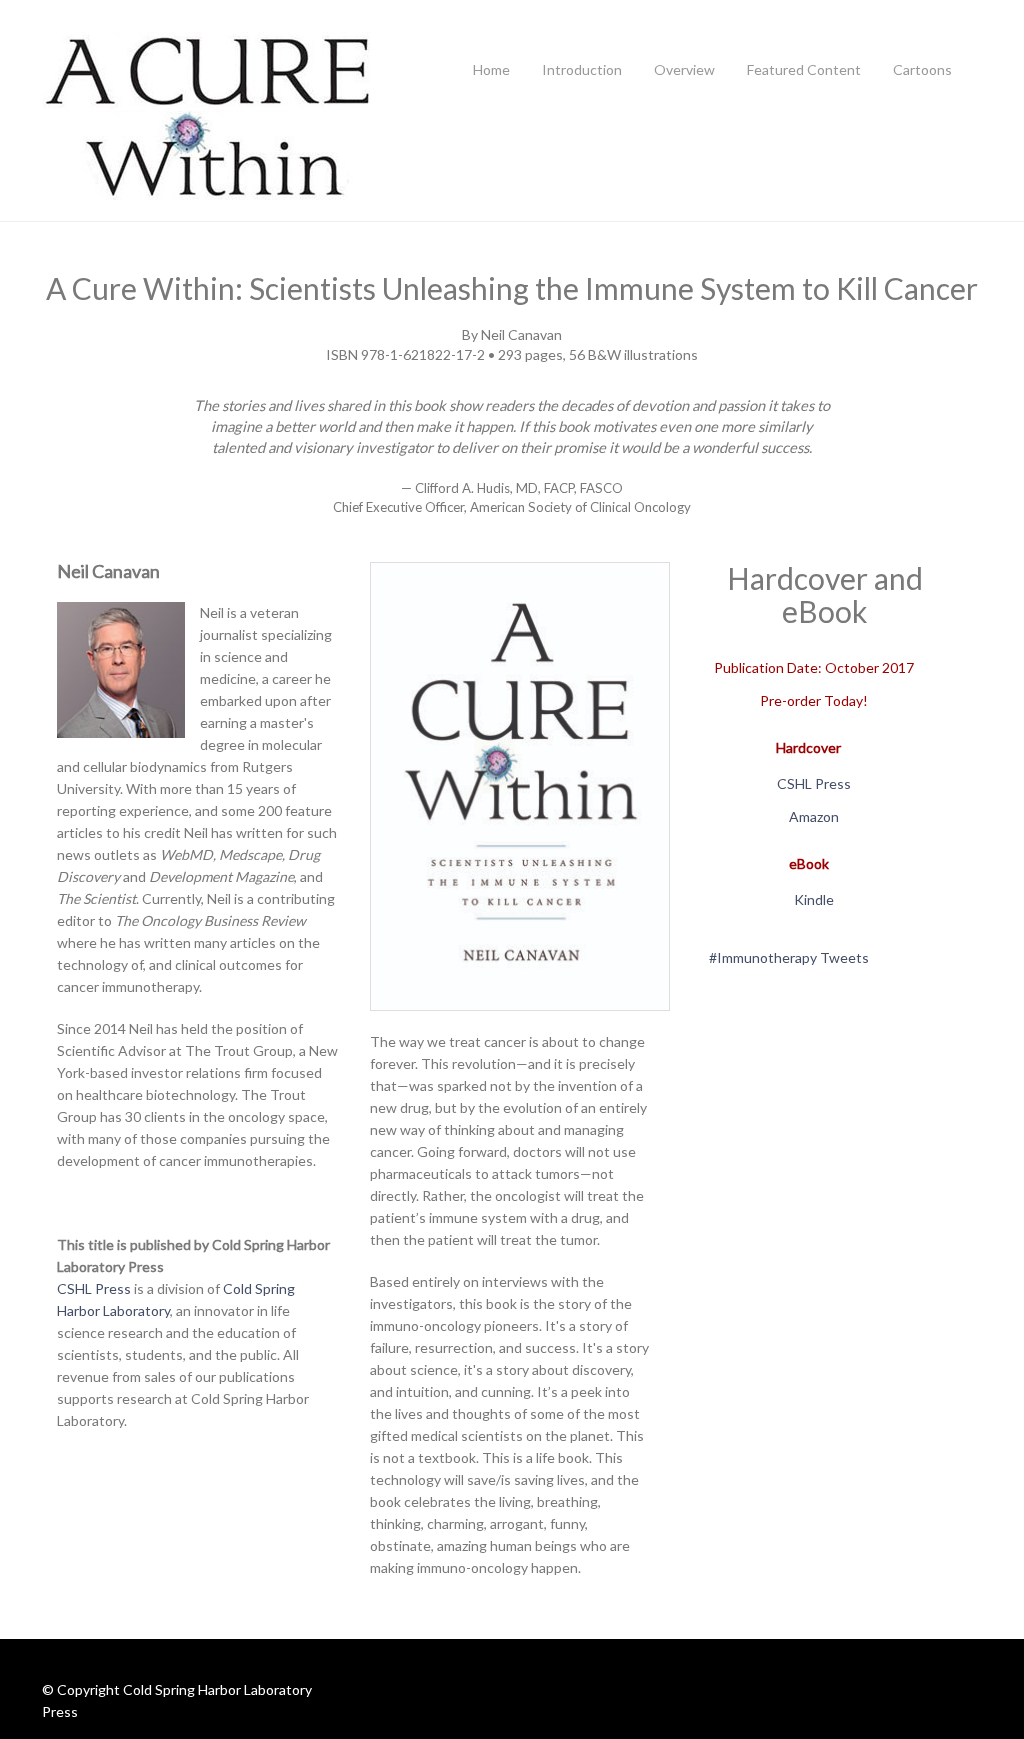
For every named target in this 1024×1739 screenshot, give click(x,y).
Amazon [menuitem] (814, 816)
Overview (684, 69)
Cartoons (922, 69)
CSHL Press (94, 1288)
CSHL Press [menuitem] (814, 783)
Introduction (582, 69)
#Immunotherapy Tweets (789, 957)
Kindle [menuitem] (814, 899)
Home (491, 69)
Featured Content (804, 69)
